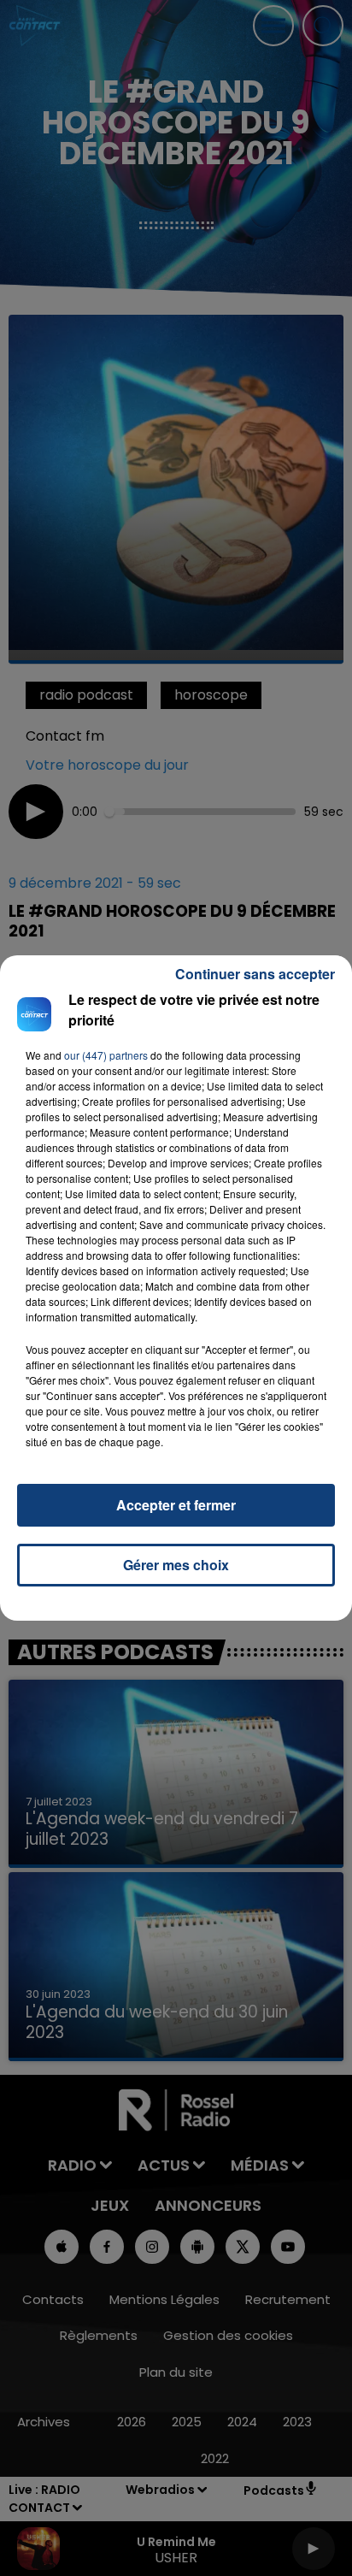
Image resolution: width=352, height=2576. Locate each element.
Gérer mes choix (176, 1565)
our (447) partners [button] (106, 1055)
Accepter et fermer (176, 1505)
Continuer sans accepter (255, 974)
